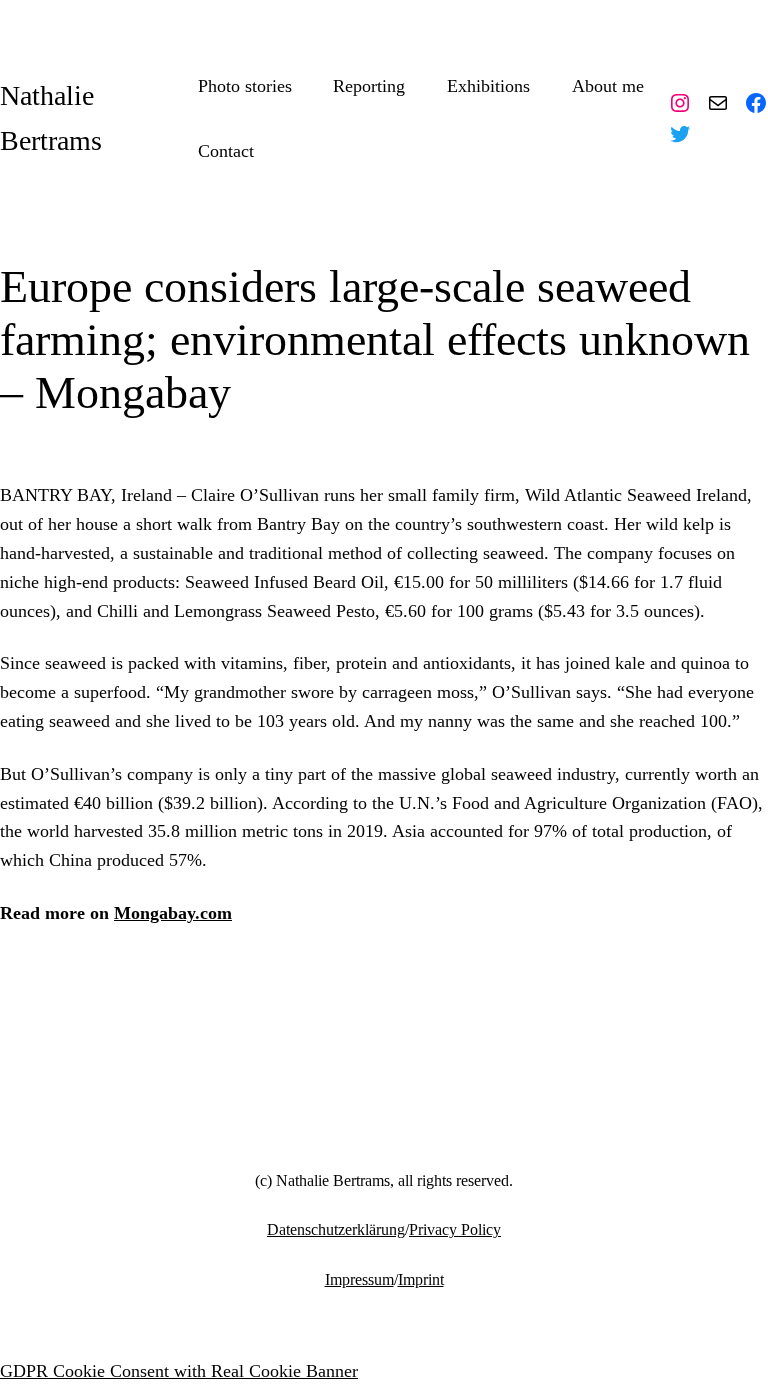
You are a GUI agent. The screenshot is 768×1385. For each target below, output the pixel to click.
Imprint (421, 1279)
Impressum (359, 1279)
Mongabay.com (173, 913)
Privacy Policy (455, 1229)
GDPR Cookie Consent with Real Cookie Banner (179, 1371)
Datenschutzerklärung (336, 1229)
